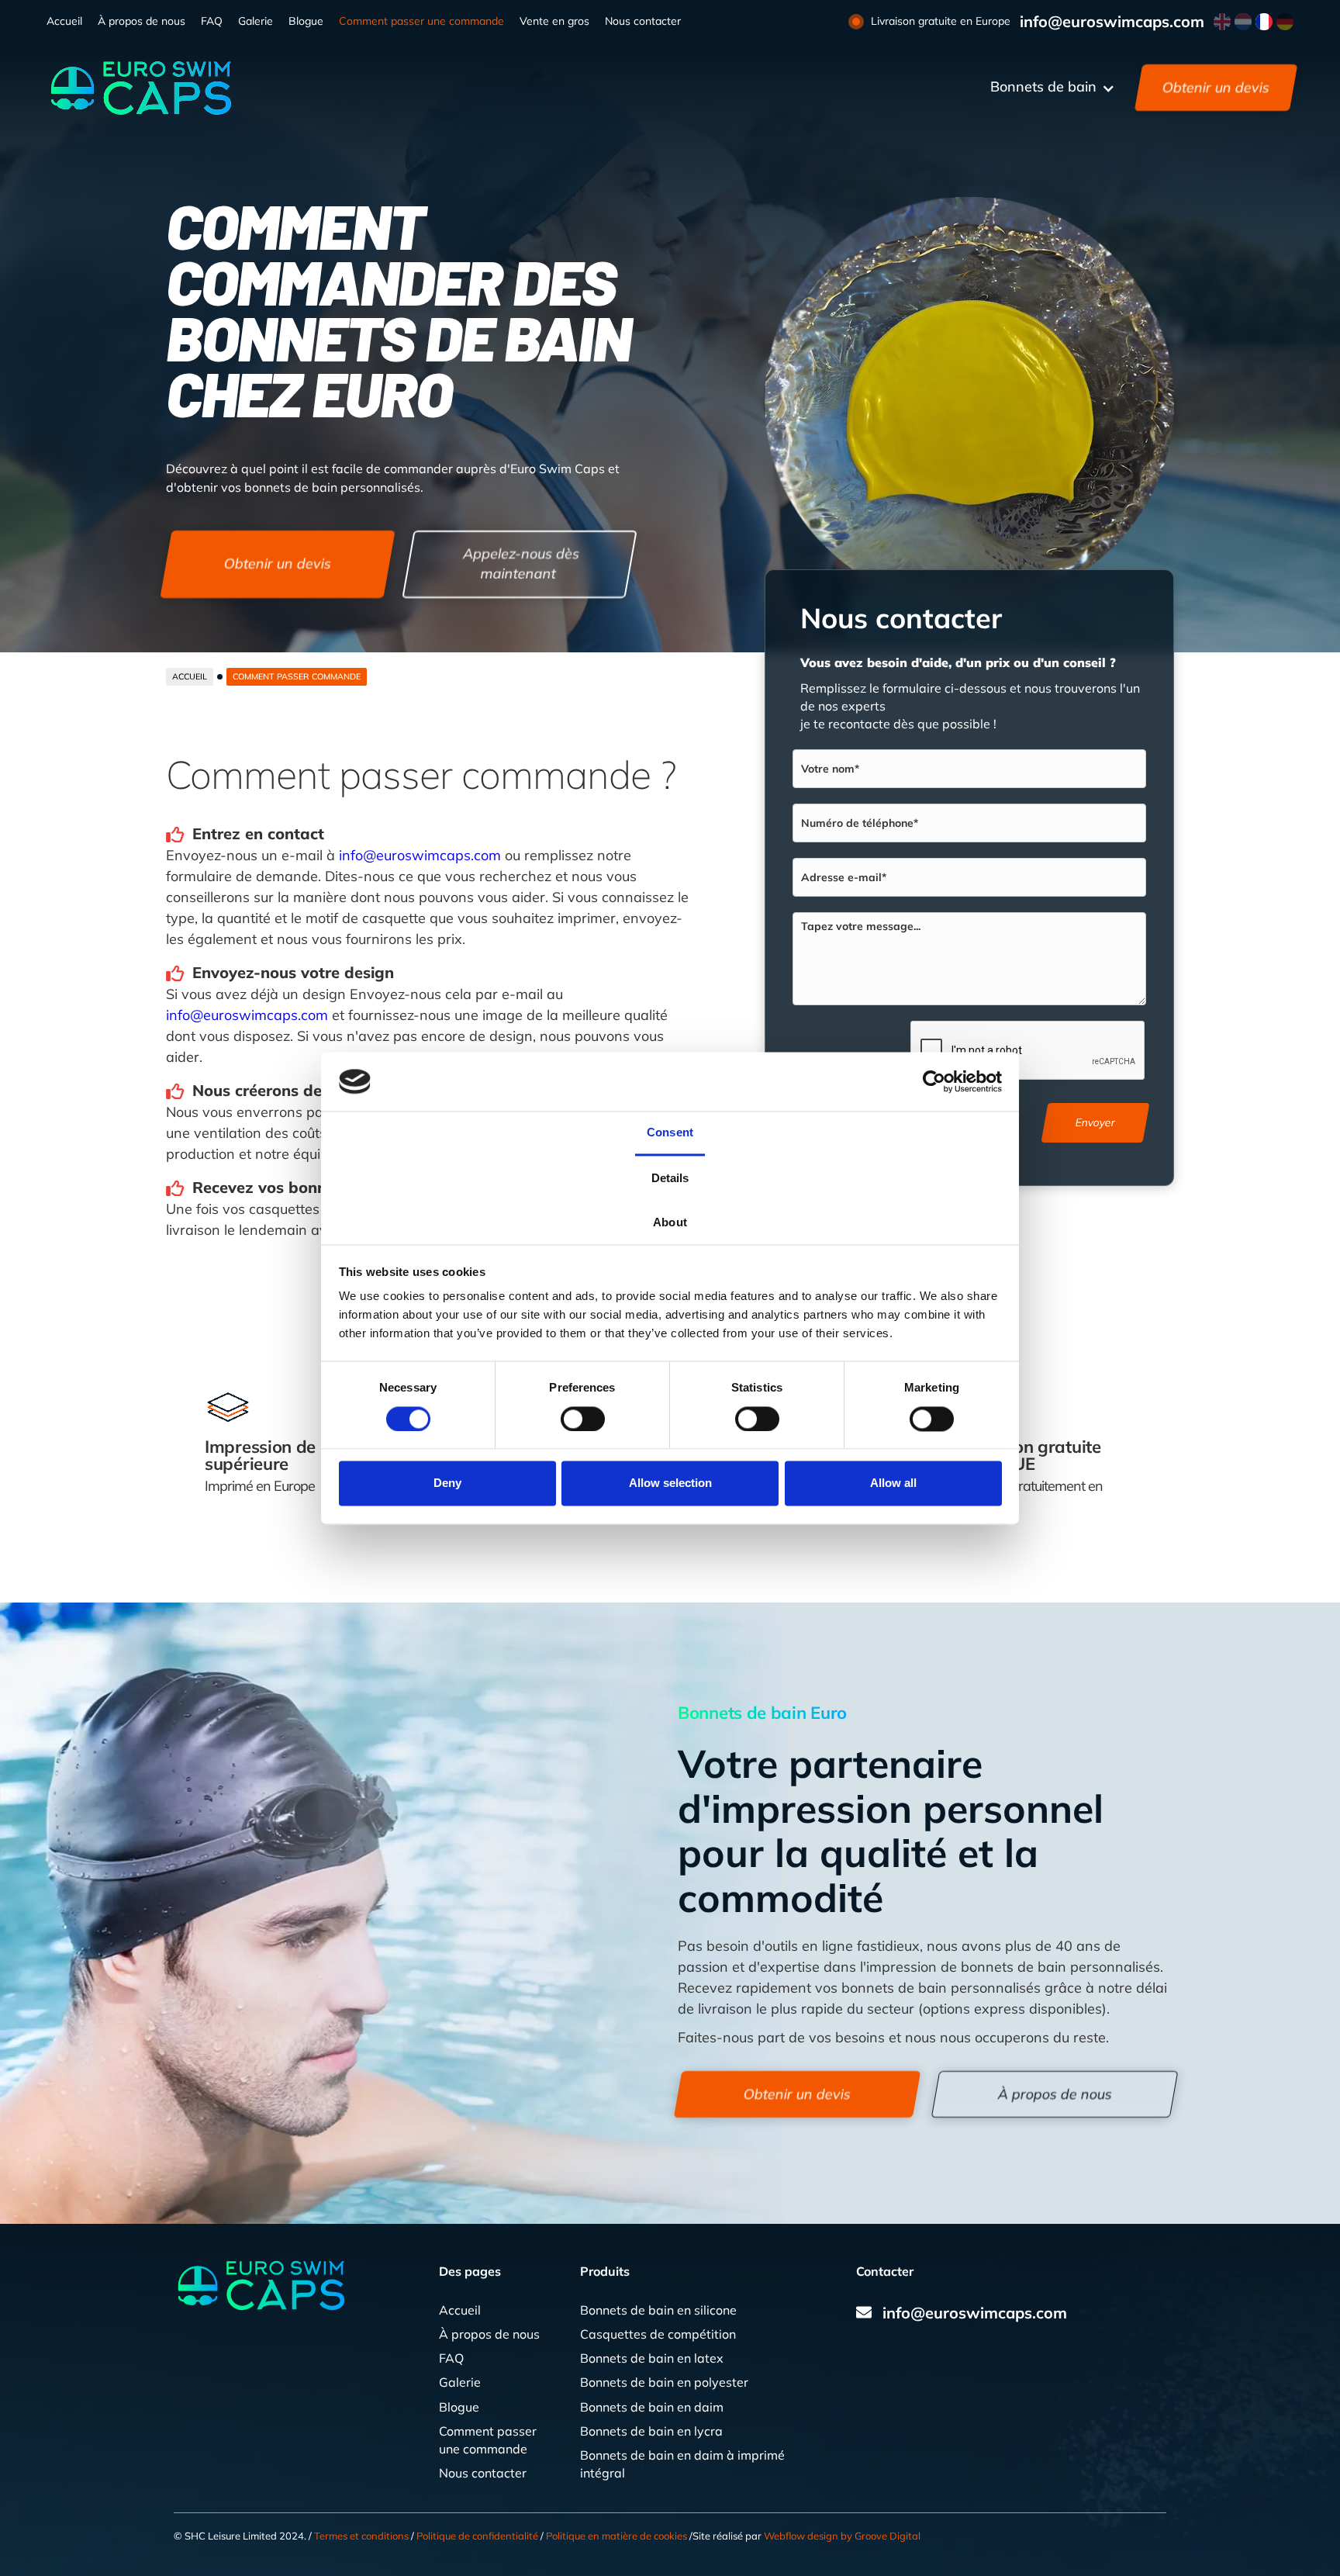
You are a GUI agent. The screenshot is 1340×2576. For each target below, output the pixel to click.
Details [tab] (670, 1179)
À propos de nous (142, 21)
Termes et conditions (361, 2536)
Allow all (893, 1483)
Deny (447, 1483)
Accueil (64, 21)
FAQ (212, 21)
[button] (1053, 88)
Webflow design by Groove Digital (842, 2536)
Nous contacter (643, 21)
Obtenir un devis (1216, 87)
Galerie (256, 21)
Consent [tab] (670, 1133)
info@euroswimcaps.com (1112, 22)
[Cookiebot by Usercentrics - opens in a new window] (934, 1081)
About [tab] (670, 1223)
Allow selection (670, 1483)
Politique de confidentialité (477, 2536)
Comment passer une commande (421, 21)
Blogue (306, 21)
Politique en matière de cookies (616, 2536)
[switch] (583, 1419)
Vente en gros (554, 21)
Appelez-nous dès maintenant (521, 564)
